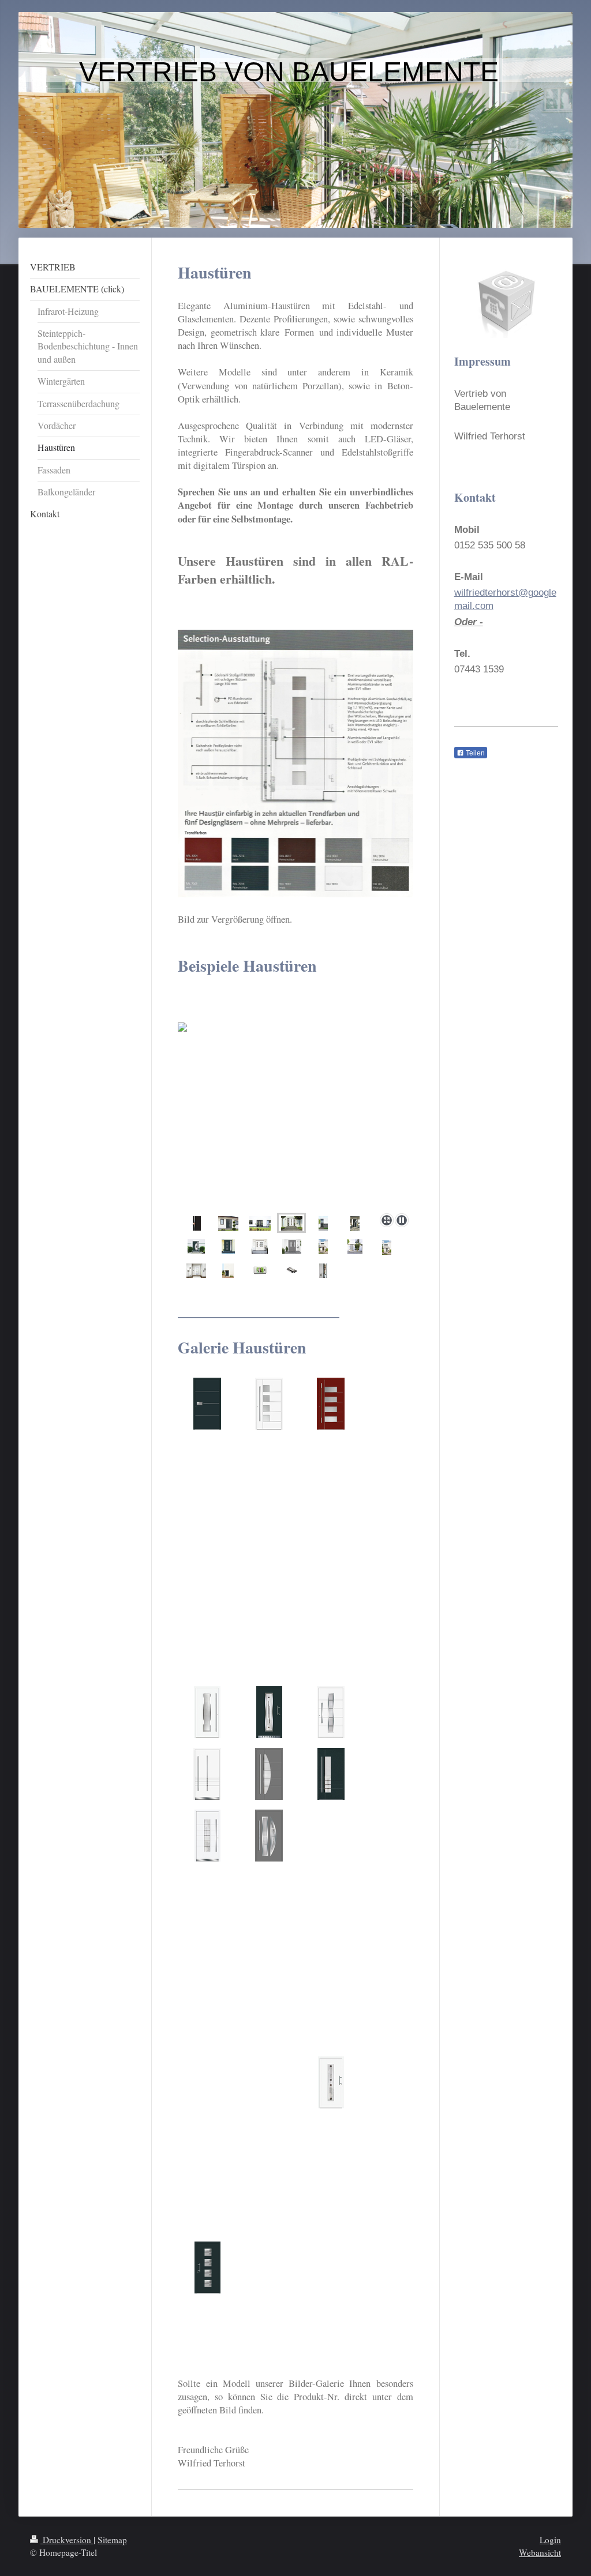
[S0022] (207, 1836)
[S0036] (331, 2082)
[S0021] (331, 1774)
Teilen (474, 753)
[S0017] (269, 1712)
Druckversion (67, 2540)
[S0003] (331, 1404)
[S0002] (269, 1404)
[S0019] (207, 1774)
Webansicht (540, 2552)
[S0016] (207, 1712)
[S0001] (207, 1404)
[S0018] (331, 1712)
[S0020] (269, 1774)
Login (550, 2540)
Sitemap (112, 2540)
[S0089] (269, 1836)
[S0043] (207, 2267)
